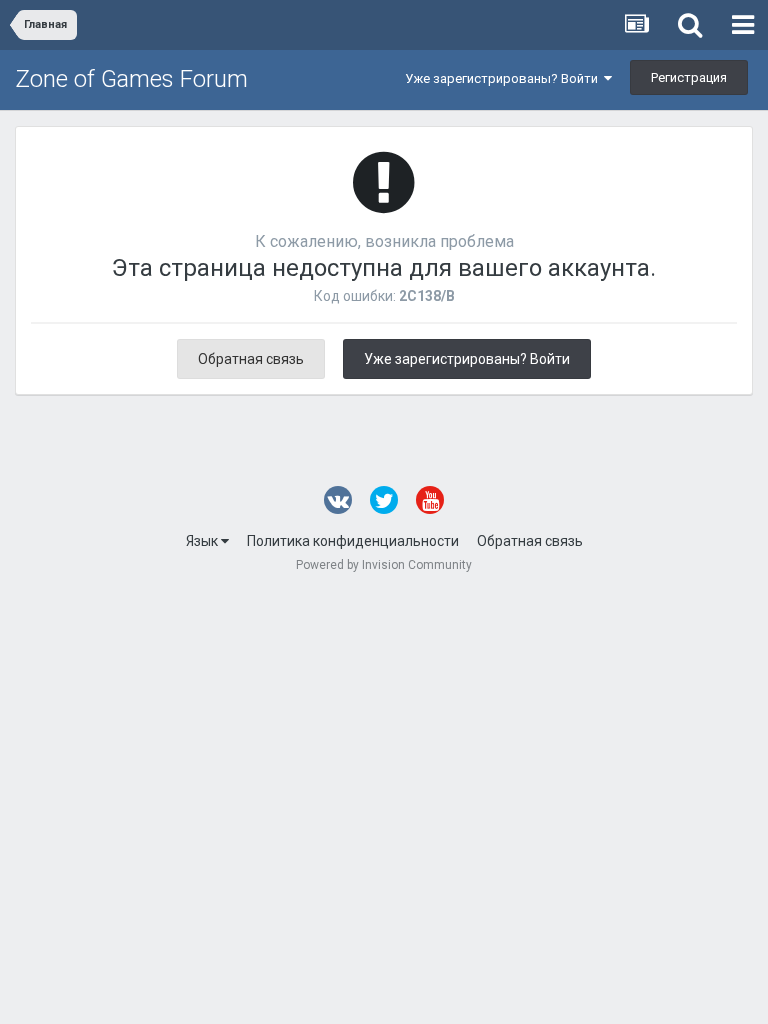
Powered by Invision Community (384, 565)
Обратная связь (251, 359)
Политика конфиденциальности (353, 541)
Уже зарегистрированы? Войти (504, 78)
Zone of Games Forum (131, 79)
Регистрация (689, 77)
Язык (203, 541)
